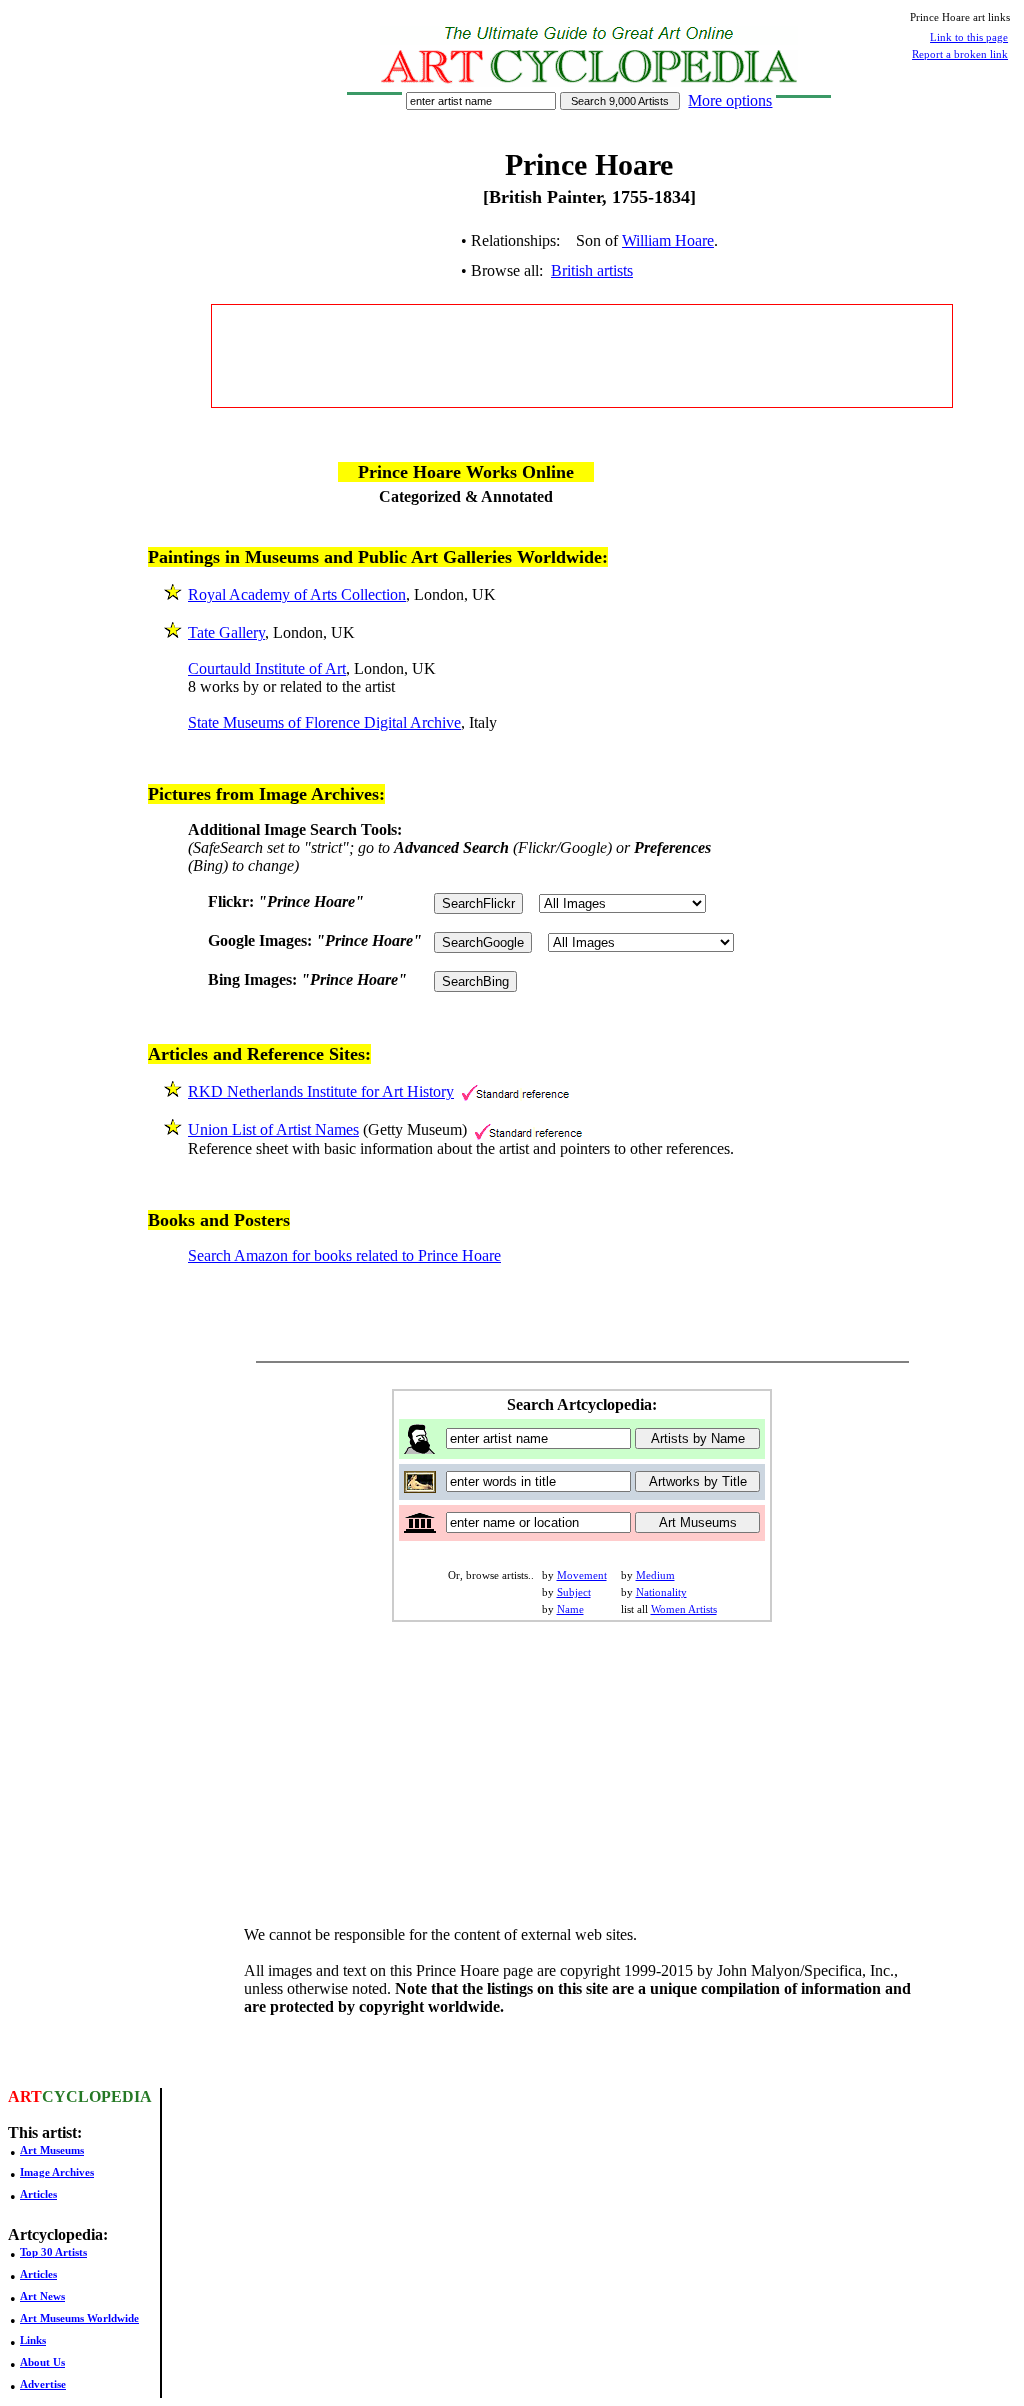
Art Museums (52, 2150)
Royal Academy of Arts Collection (297, 594)
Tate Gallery (226, 632)
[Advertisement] (582, 356)
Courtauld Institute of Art (267, 668)
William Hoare (668, 240)
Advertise (43, 2384)
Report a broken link (960, 54)
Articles (38, 2194)
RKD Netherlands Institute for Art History (321, 1091)
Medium (655, 1575)
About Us (42, 2362)
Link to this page (969, 37)
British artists (592, 270)
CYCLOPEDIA (97, 2096)
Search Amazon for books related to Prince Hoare (344, 1255)
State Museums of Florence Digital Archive (324, 722)
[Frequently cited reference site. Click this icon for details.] (515, 1091)
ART (25, 2096)
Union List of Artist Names (273, 1129)
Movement (582, 1575)
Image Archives (57, 2172)
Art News (42, 2296)
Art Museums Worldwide (79, 2318)
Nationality (661, 1592)
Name (570, 1609)
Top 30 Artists (53, 2252)
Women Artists (684, 1609)
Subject (574, 1592)
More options (730, 100)
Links (33, 2340)
